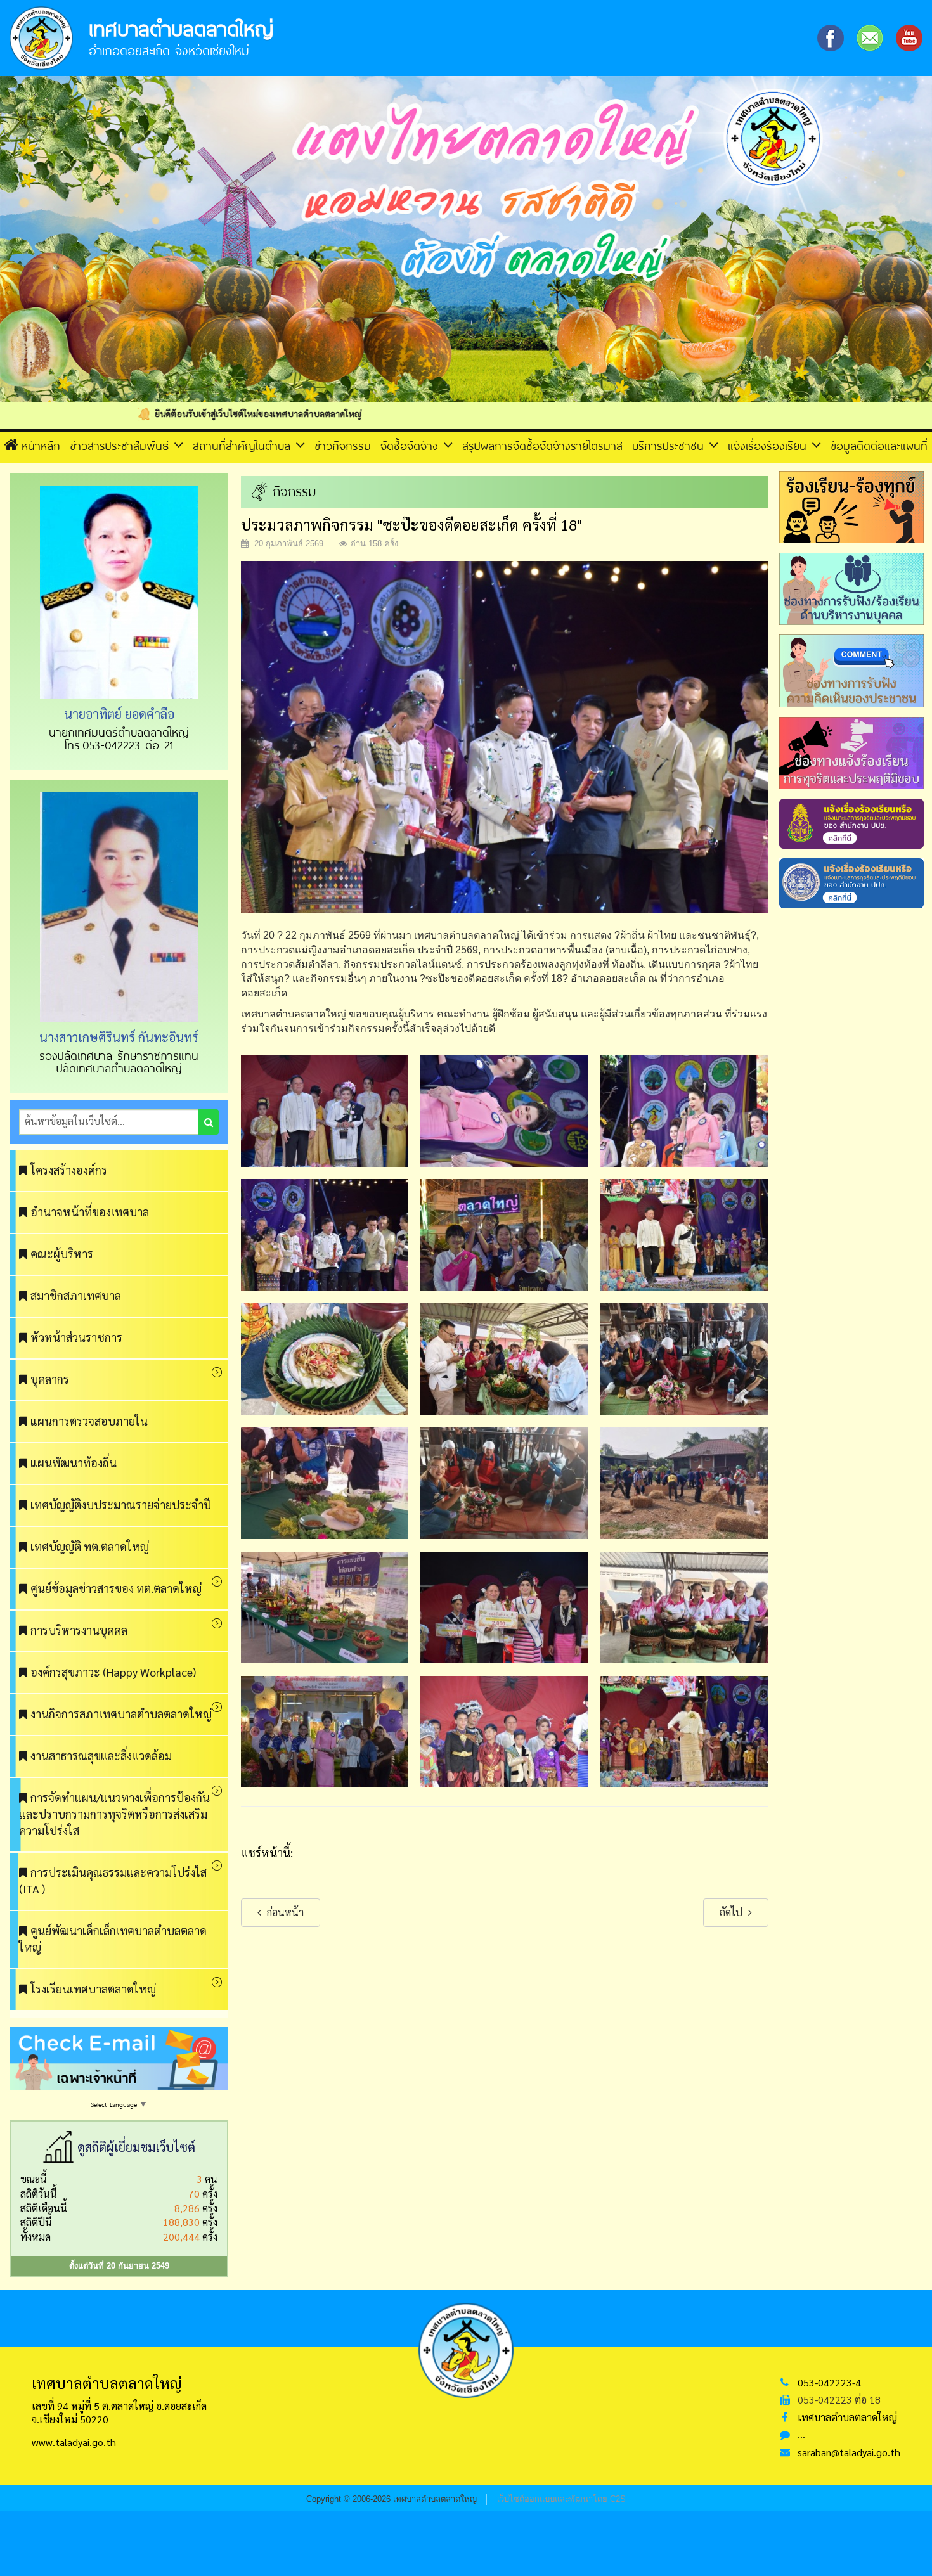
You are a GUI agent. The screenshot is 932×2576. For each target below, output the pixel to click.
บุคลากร (50, 1379)
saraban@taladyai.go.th (849, 2452)
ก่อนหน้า (284, 1912)
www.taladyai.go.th (74, 2442)
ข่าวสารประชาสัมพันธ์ (122, 446)
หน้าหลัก (41, 446)
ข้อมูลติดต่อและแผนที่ (879, 446)
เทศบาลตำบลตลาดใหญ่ (847, 2417)
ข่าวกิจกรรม (343, 446)
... (801, 2434)
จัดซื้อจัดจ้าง (412, 446)
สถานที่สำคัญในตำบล (244, 446)
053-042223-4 (829, 2382)
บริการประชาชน (670, 446)
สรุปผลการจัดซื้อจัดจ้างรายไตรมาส (542, 446)
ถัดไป (732, 1912)
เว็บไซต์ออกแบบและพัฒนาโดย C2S (561, 2499)
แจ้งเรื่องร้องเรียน (770, 446)
